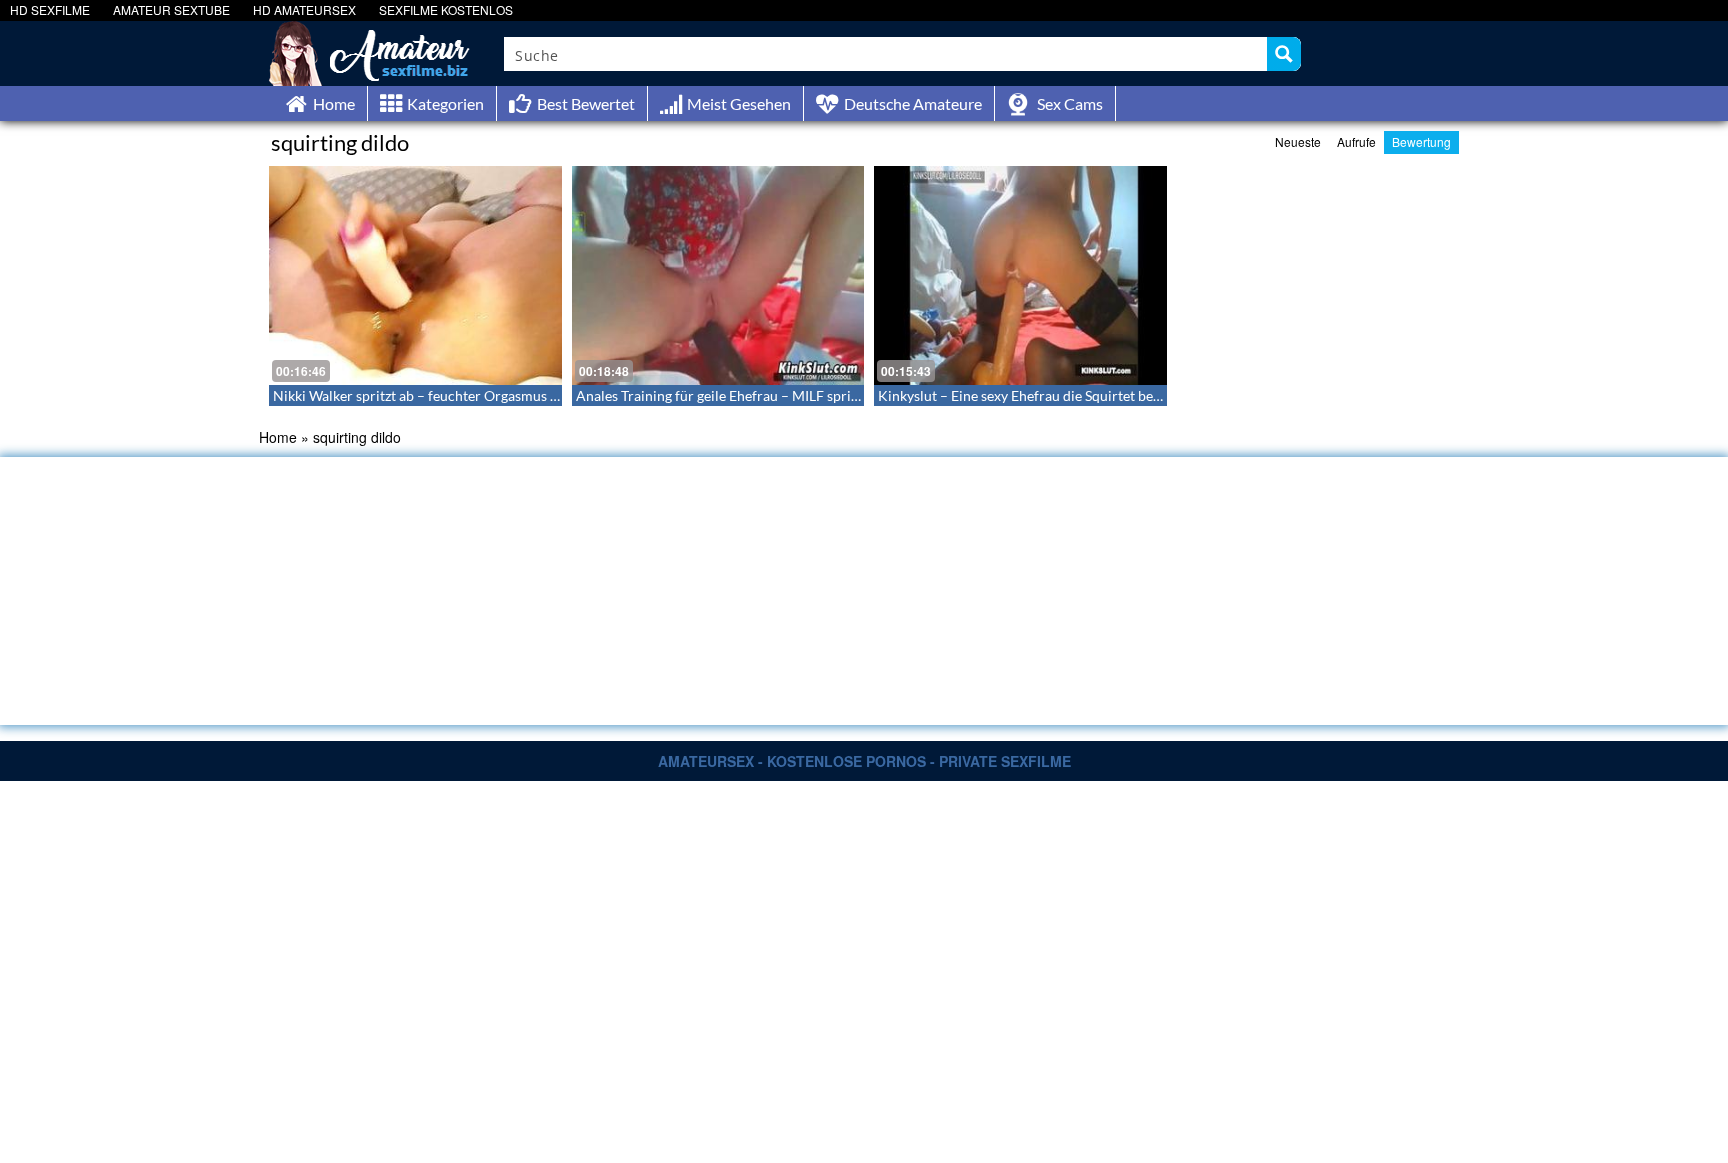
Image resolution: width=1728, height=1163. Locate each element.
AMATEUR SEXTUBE (171, 9)
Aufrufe (1356, 141)
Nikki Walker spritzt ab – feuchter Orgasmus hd (419, 395)
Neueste (1298, 141)
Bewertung (1421, 141)
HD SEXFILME (50, 9)
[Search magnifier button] (1284, 54)
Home (278, 437)
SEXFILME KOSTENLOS (446, 9)
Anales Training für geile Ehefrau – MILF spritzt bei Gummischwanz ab (792, 395)
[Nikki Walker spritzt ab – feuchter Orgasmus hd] (415, 275)
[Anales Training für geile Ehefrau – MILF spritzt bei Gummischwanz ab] (718, 275)
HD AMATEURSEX (304, 9)
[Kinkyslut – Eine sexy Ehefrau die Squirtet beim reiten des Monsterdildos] (1020, 275)
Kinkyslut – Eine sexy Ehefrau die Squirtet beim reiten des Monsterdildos (1102, 395)
